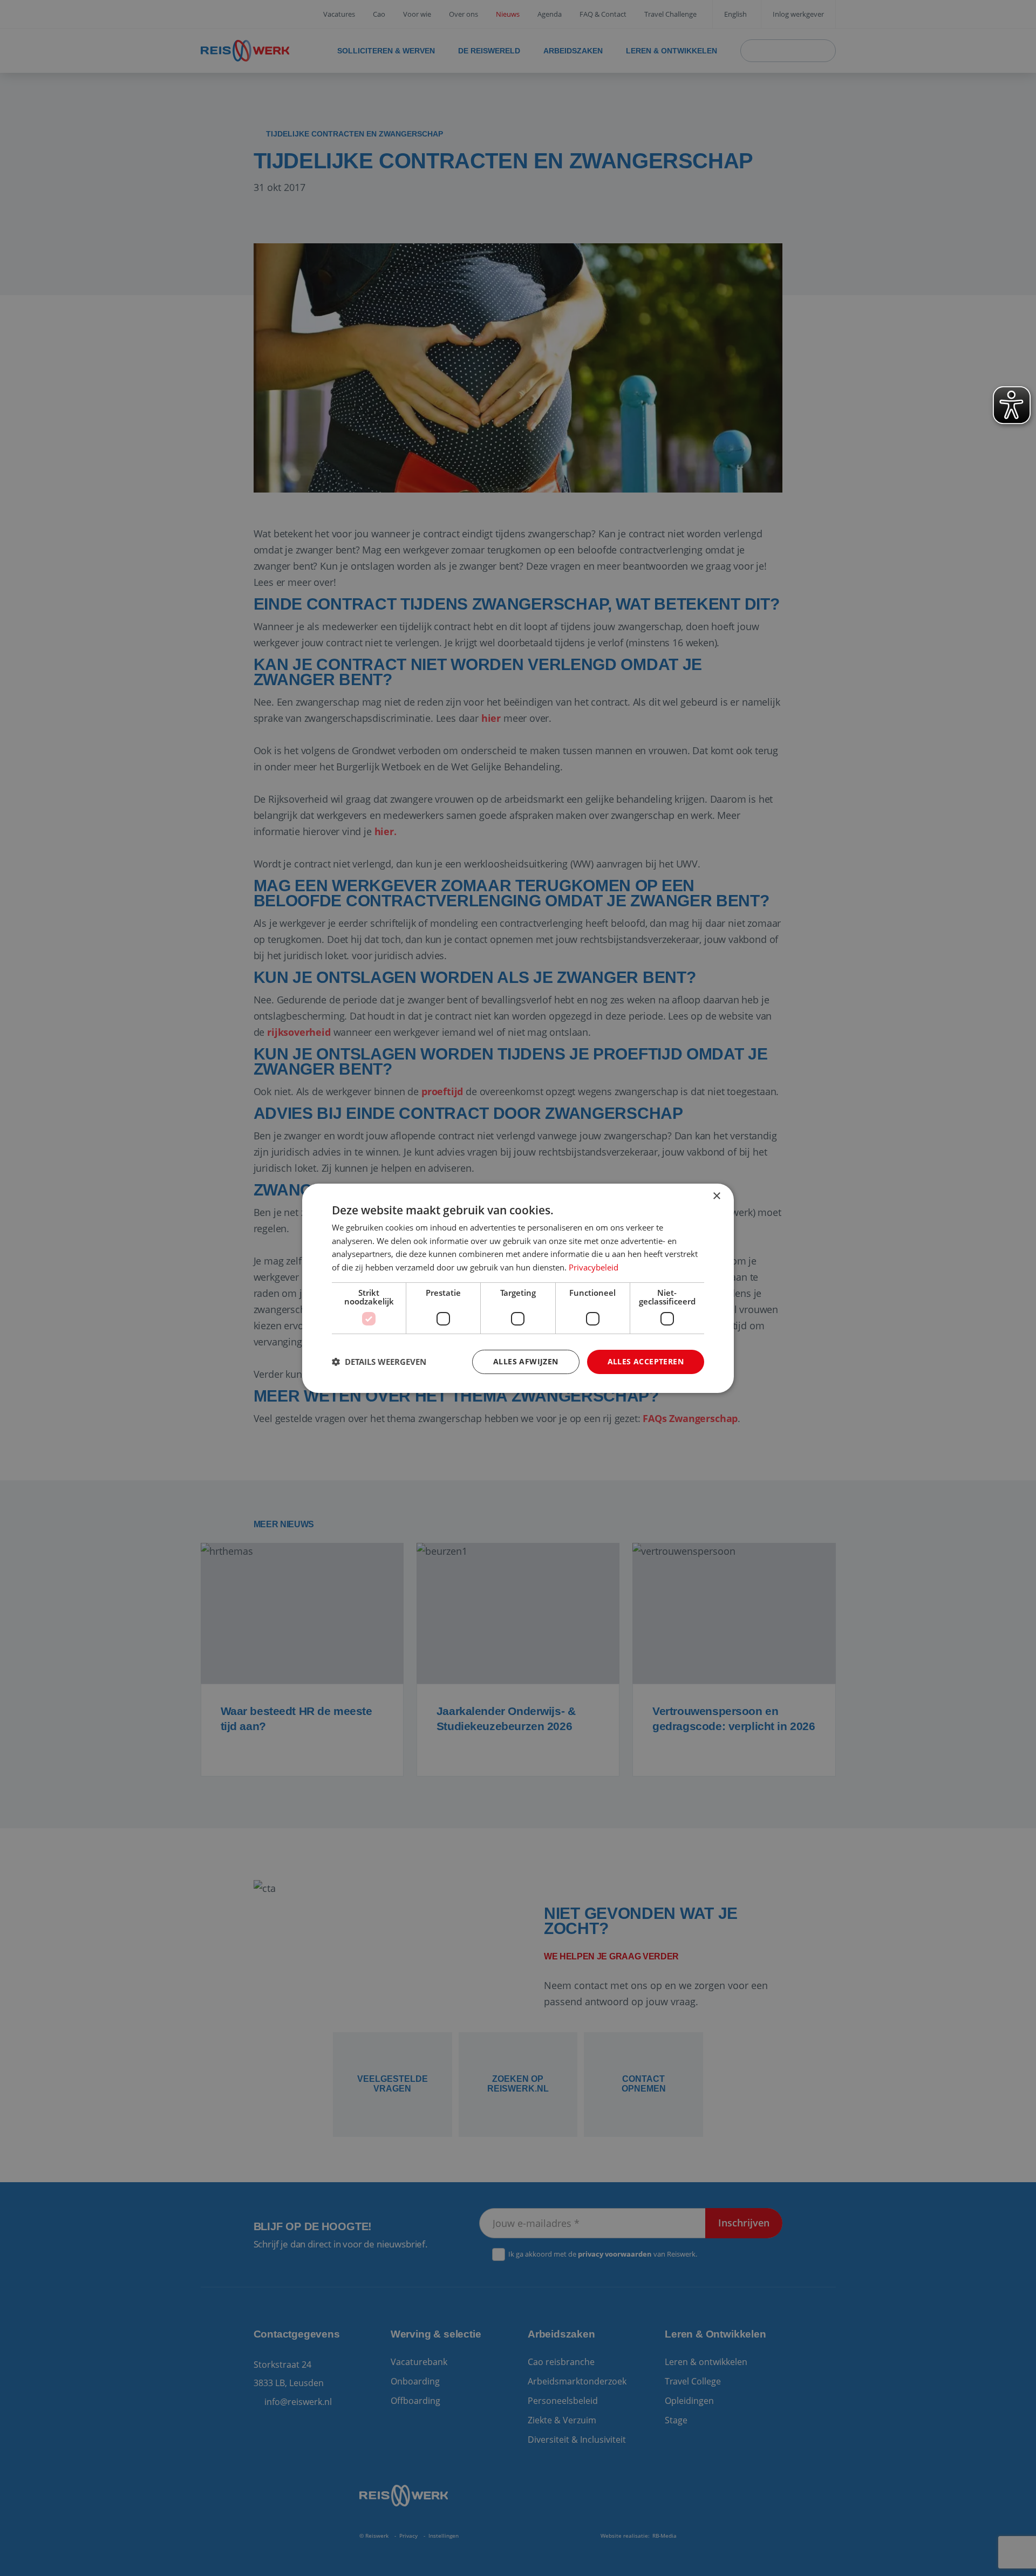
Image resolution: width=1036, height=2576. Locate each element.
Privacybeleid (594, 1267)
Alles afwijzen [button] (526, 1361)
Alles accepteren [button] (646, 1361)
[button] (379, 1362)
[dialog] (518, 1288)
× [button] (716, 1196)
